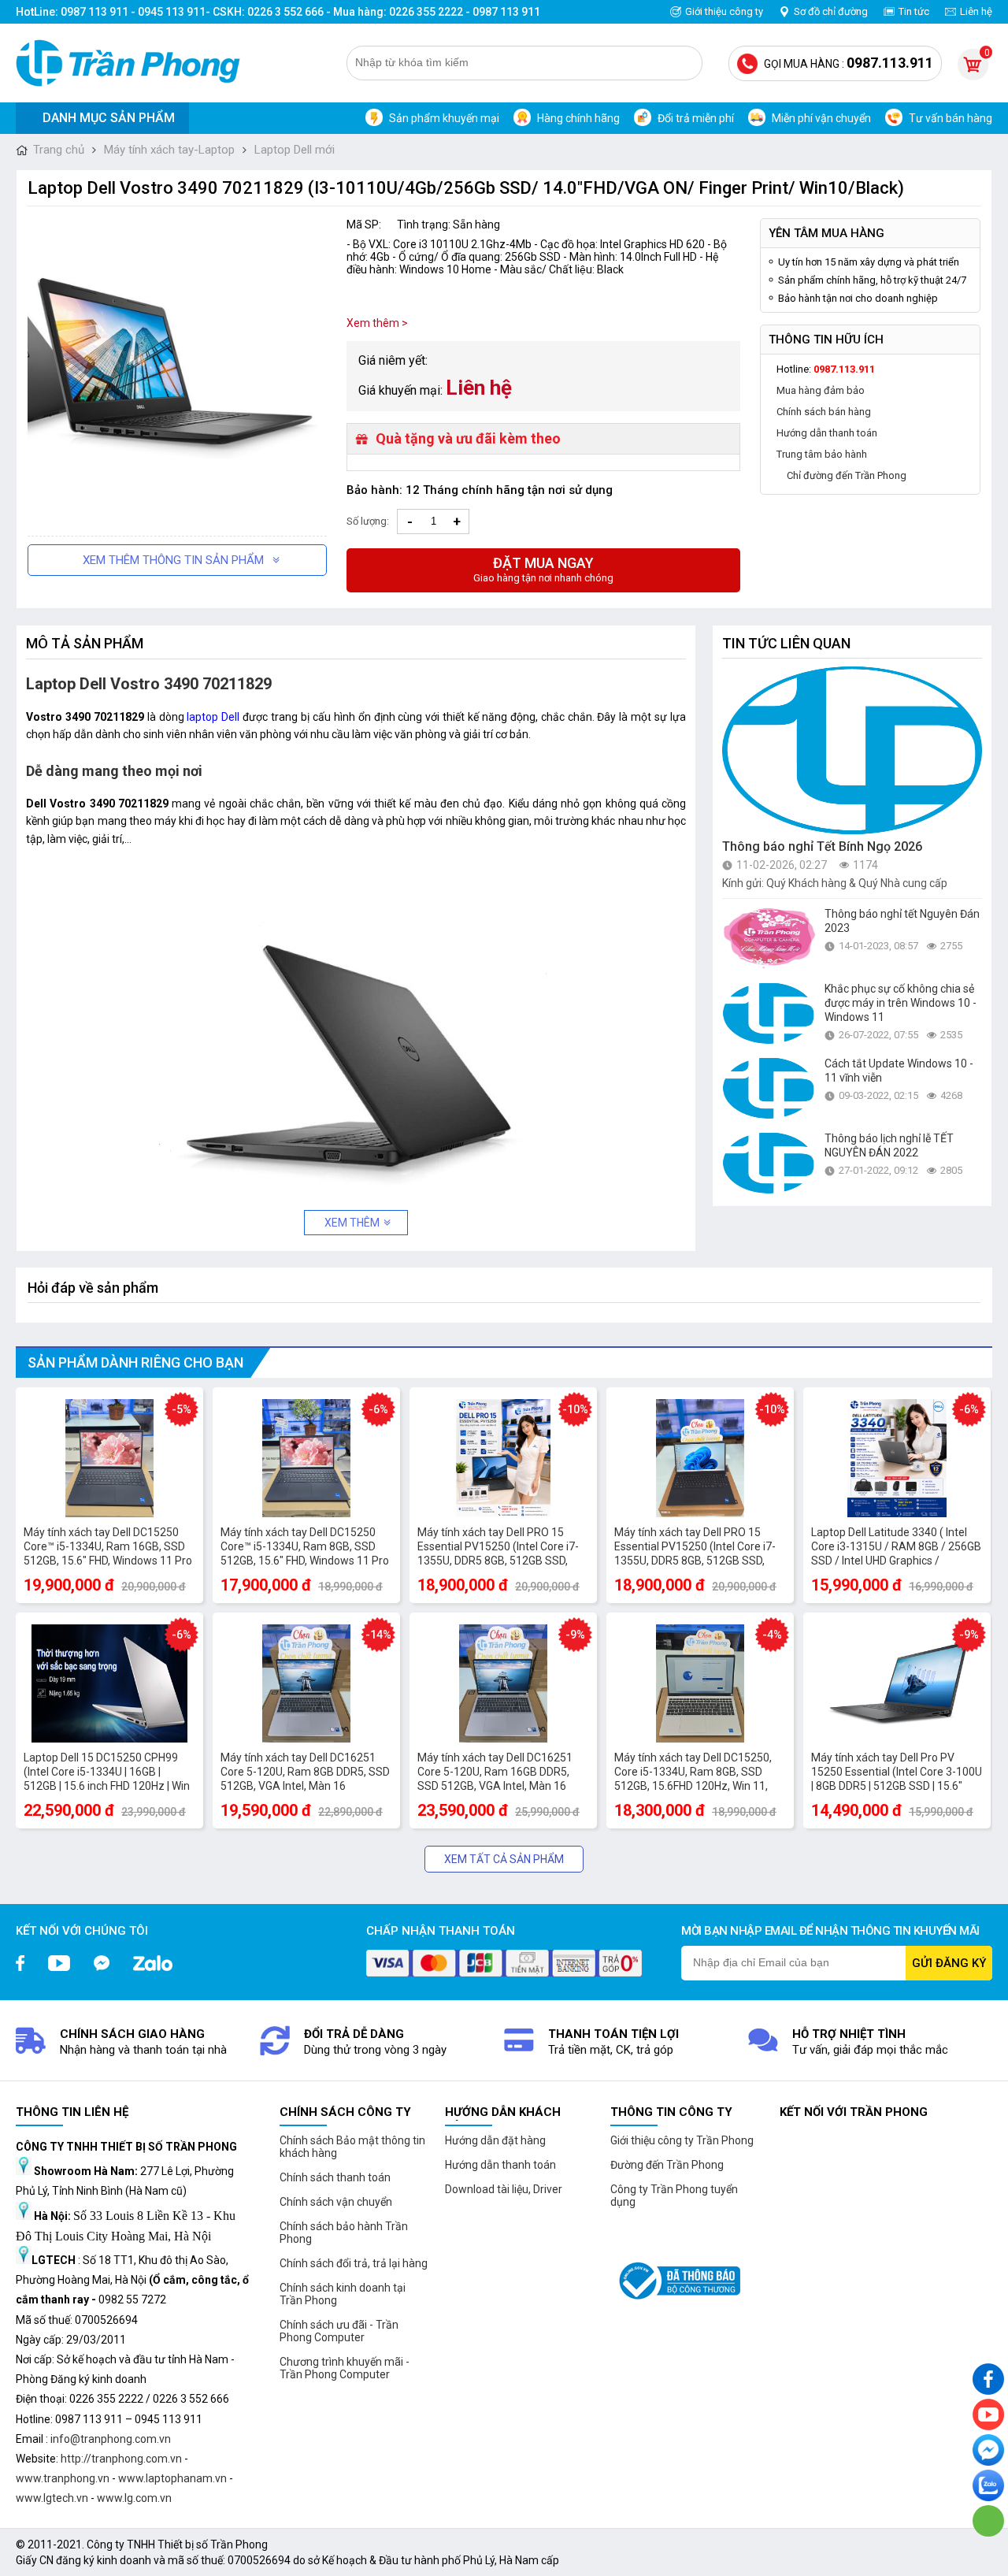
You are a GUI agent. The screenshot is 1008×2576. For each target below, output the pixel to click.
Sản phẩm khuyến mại (444, 118)
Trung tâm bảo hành (822, 454)
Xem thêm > (377, 323)
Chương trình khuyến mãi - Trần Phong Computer (345, 2368)
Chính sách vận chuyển (336, 2202)
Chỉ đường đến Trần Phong (847, 475)
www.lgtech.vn (52, 2498)
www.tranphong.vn (63, 2478)
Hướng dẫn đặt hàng (495, 2140)
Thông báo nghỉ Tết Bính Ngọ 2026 (822, 846)
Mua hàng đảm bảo (821, 390)
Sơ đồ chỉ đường (831, 11)
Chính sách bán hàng (824, 412)
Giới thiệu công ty (724, 11)
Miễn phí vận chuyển (821, 118)
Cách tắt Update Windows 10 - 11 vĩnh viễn (899, 1071)
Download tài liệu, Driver (504, 2189)
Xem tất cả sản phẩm (504, 1859)
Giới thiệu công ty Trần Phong (682, 2140)
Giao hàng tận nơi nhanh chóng (543, 569)
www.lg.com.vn (134, 2498)
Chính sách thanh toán (335, 2177)
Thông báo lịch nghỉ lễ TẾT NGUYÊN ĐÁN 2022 (889, 1145)
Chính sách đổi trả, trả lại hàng (354, 2263)
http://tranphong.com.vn (121, 2459)
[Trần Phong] (134, 63)
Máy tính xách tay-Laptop (169, 150)
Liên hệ (976, 11)
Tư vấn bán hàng (951, 118)
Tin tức (914, 11)
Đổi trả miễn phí (696, 118)
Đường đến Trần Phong (667, 2165)
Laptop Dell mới (295, 150)
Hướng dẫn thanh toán (827, 433)
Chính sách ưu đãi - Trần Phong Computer (339, 2331)
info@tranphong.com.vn (111, 2439)
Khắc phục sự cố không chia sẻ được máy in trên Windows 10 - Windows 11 (901, 1003)
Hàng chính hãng (578, 118)
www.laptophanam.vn (172, 2478)
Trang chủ (59, 150)
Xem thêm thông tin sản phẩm (173, 560)
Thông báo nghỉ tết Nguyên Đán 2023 (902, 921)
